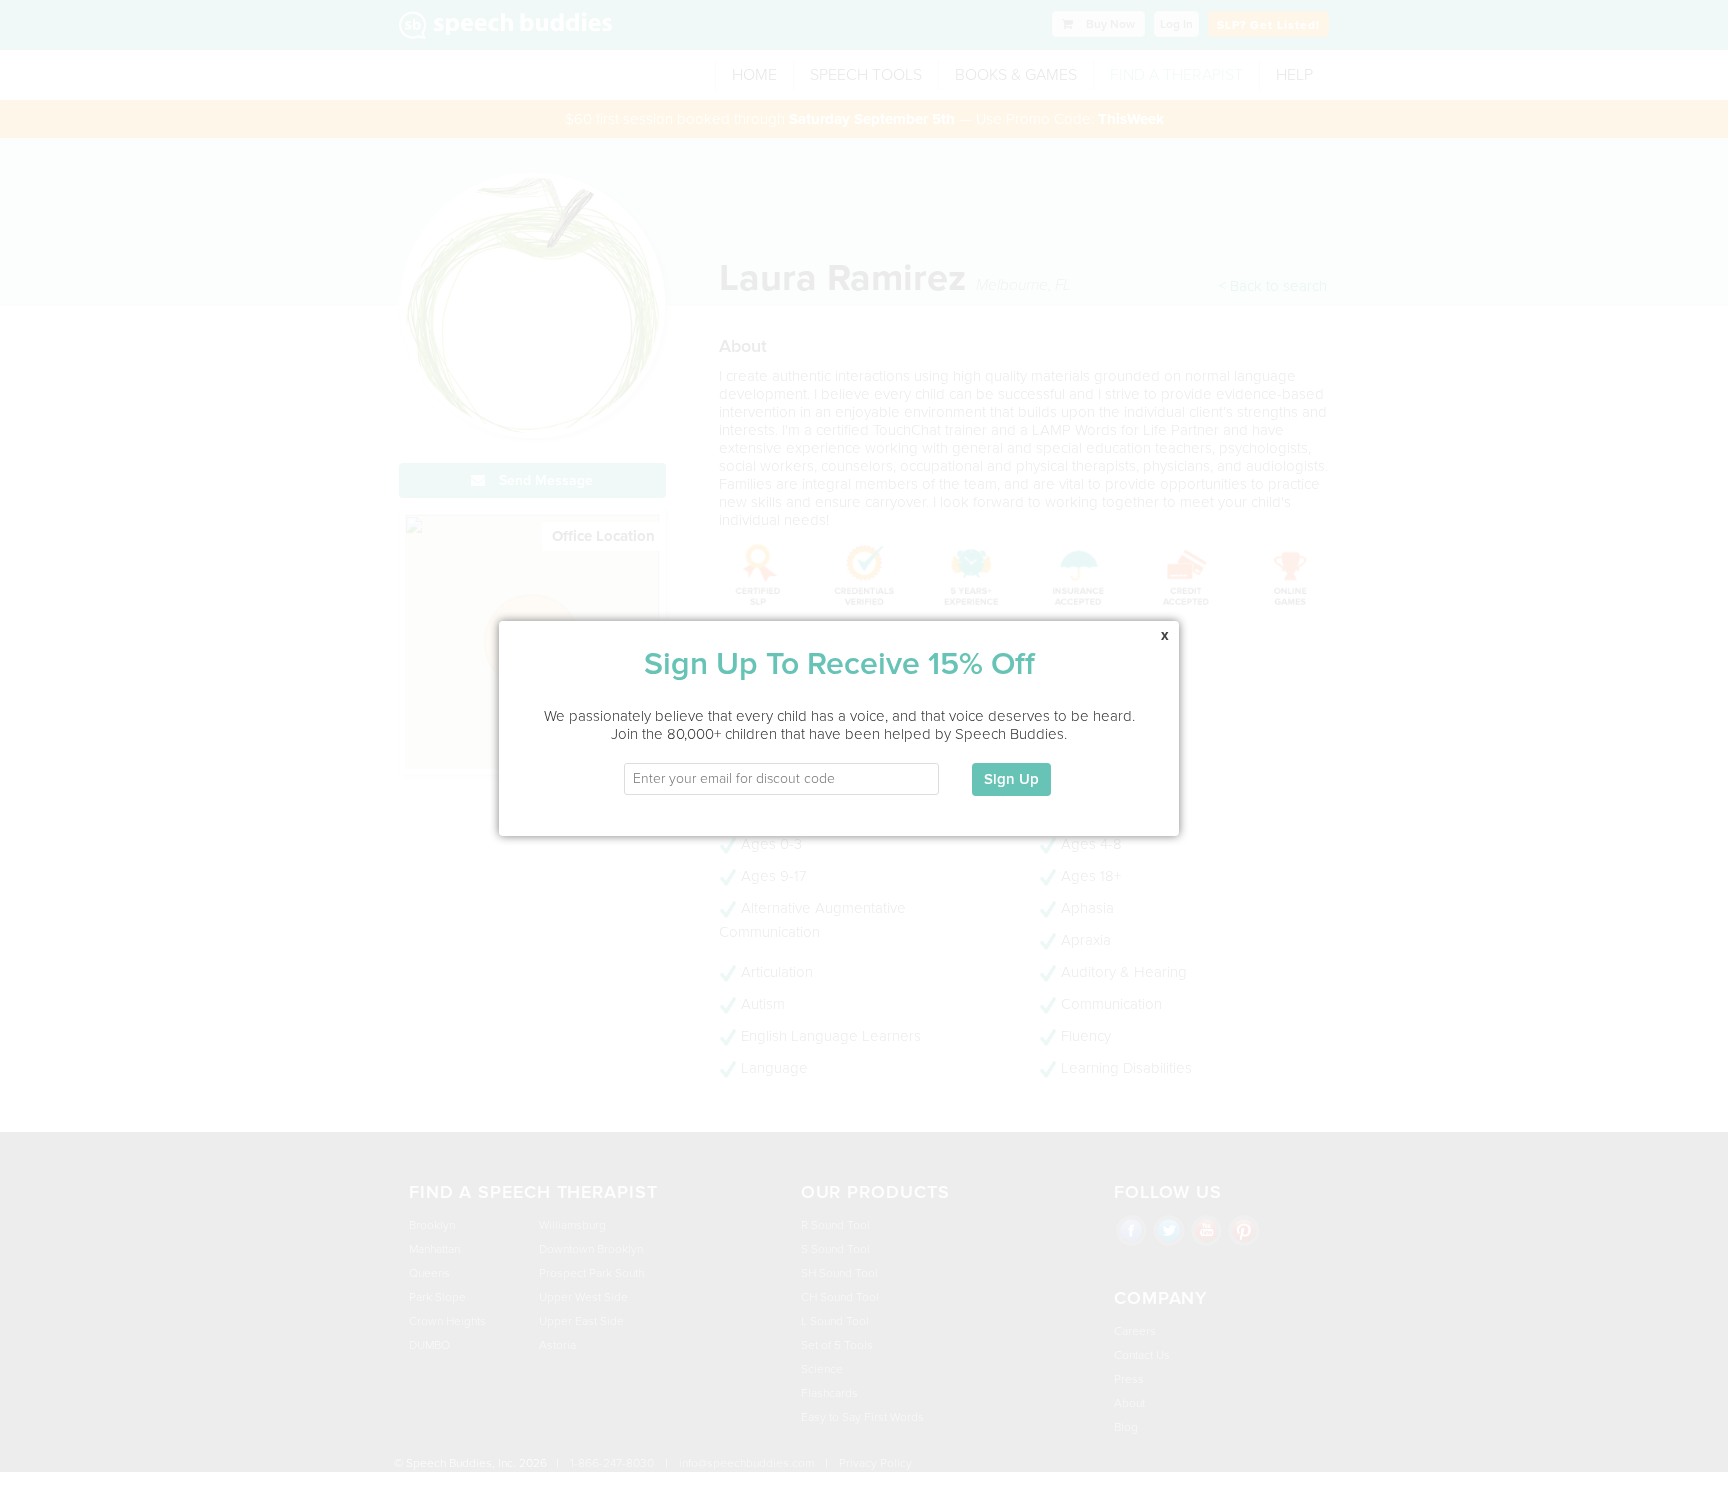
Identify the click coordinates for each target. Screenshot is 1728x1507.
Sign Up (1011, 779)
